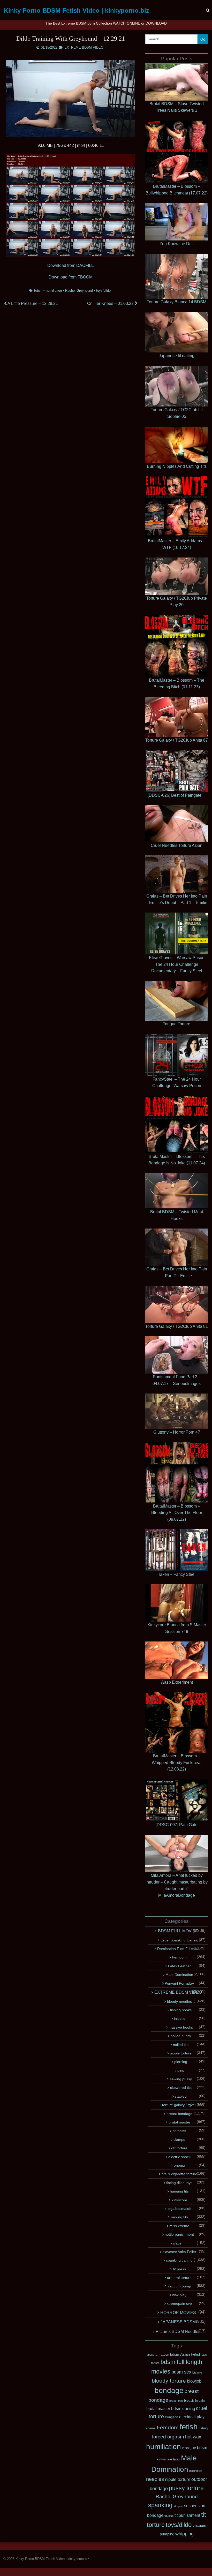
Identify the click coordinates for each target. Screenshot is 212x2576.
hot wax (193, 2437)
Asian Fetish (191, 2354)
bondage (169, 2390)
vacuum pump (179, 2286)
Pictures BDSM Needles (178, 2332)
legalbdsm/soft (179, 2209)
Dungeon (172, 2417)
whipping (184, 2534)
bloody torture (169, 2381)
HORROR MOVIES (178, 2313)
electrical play (192, 2417)
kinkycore (179, 2200)
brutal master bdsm (164, 2408)
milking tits (179, 2217)
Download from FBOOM (71, 277)
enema (179, 2165)
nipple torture (181, 2053)
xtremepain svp (179, 2303)
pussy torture (186, 2488)
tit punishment (187, 2515)
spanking (160, 2505)
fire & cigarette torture (179, 2174)
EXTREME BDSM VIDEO (84, 47)
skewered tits (181, 2088)
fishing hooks (181, 2010)
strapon (178, 2506)
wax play (179, 2295)
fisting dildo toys (179, 2183)
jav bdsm (199, 2448)
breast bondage (179, 2114)
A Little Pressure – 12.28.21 (32, 303)
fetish (38, 291)
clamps (179, 2140)
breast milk (176, 2401)
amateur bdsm (167, 2354)
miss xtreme (179, 2226)
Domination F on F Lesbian (179, 1949)
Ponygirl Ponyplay (179, 1983)
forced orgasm (168, 2437)
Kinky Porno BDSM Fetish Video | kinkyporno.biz (77, 10)
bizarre (197, 2372)
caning (189, 2408)
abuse (150, 2355)
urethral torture (179, 2278)
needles (155, 2479)
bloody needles (179, 2001)
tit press (179, 2269)
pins (181, 2070)
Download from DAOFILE (71, 265)
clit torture (179, 2148)
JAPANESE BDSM (178, 2322)
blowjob (194, 2381)
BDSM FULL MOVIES (178, 1931)
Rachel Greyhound (79, 291)
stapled (181, 2096)
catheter (179, 2131)
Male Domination (179, 1975)
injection (181, 2018)
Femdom (179, 1957)
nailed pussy (181, 2036)
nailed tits (181, 2045)
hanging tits (179, 2191)
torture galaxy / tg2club (181, 2105)
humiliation (54, 291)
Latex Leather (179, 1966)
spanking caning (179, 2260)
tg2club (169, 2516)
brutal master (179, 2122)
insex (186, 2448)
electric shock (179, 2157)
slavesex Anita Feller (179, 2252)
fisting (203, 2428)
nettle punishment (179, 2234)
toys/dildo (103, 291)
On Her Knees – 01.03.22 (111, 303)
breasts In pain (194, 2401)
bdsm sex (181, 2372)
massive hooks (181, 2027)
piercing (181, 2062)
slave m (179, 2243)
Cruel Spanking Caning (179, 1940)
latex (177, 2459)
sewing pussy (181, 2079)
